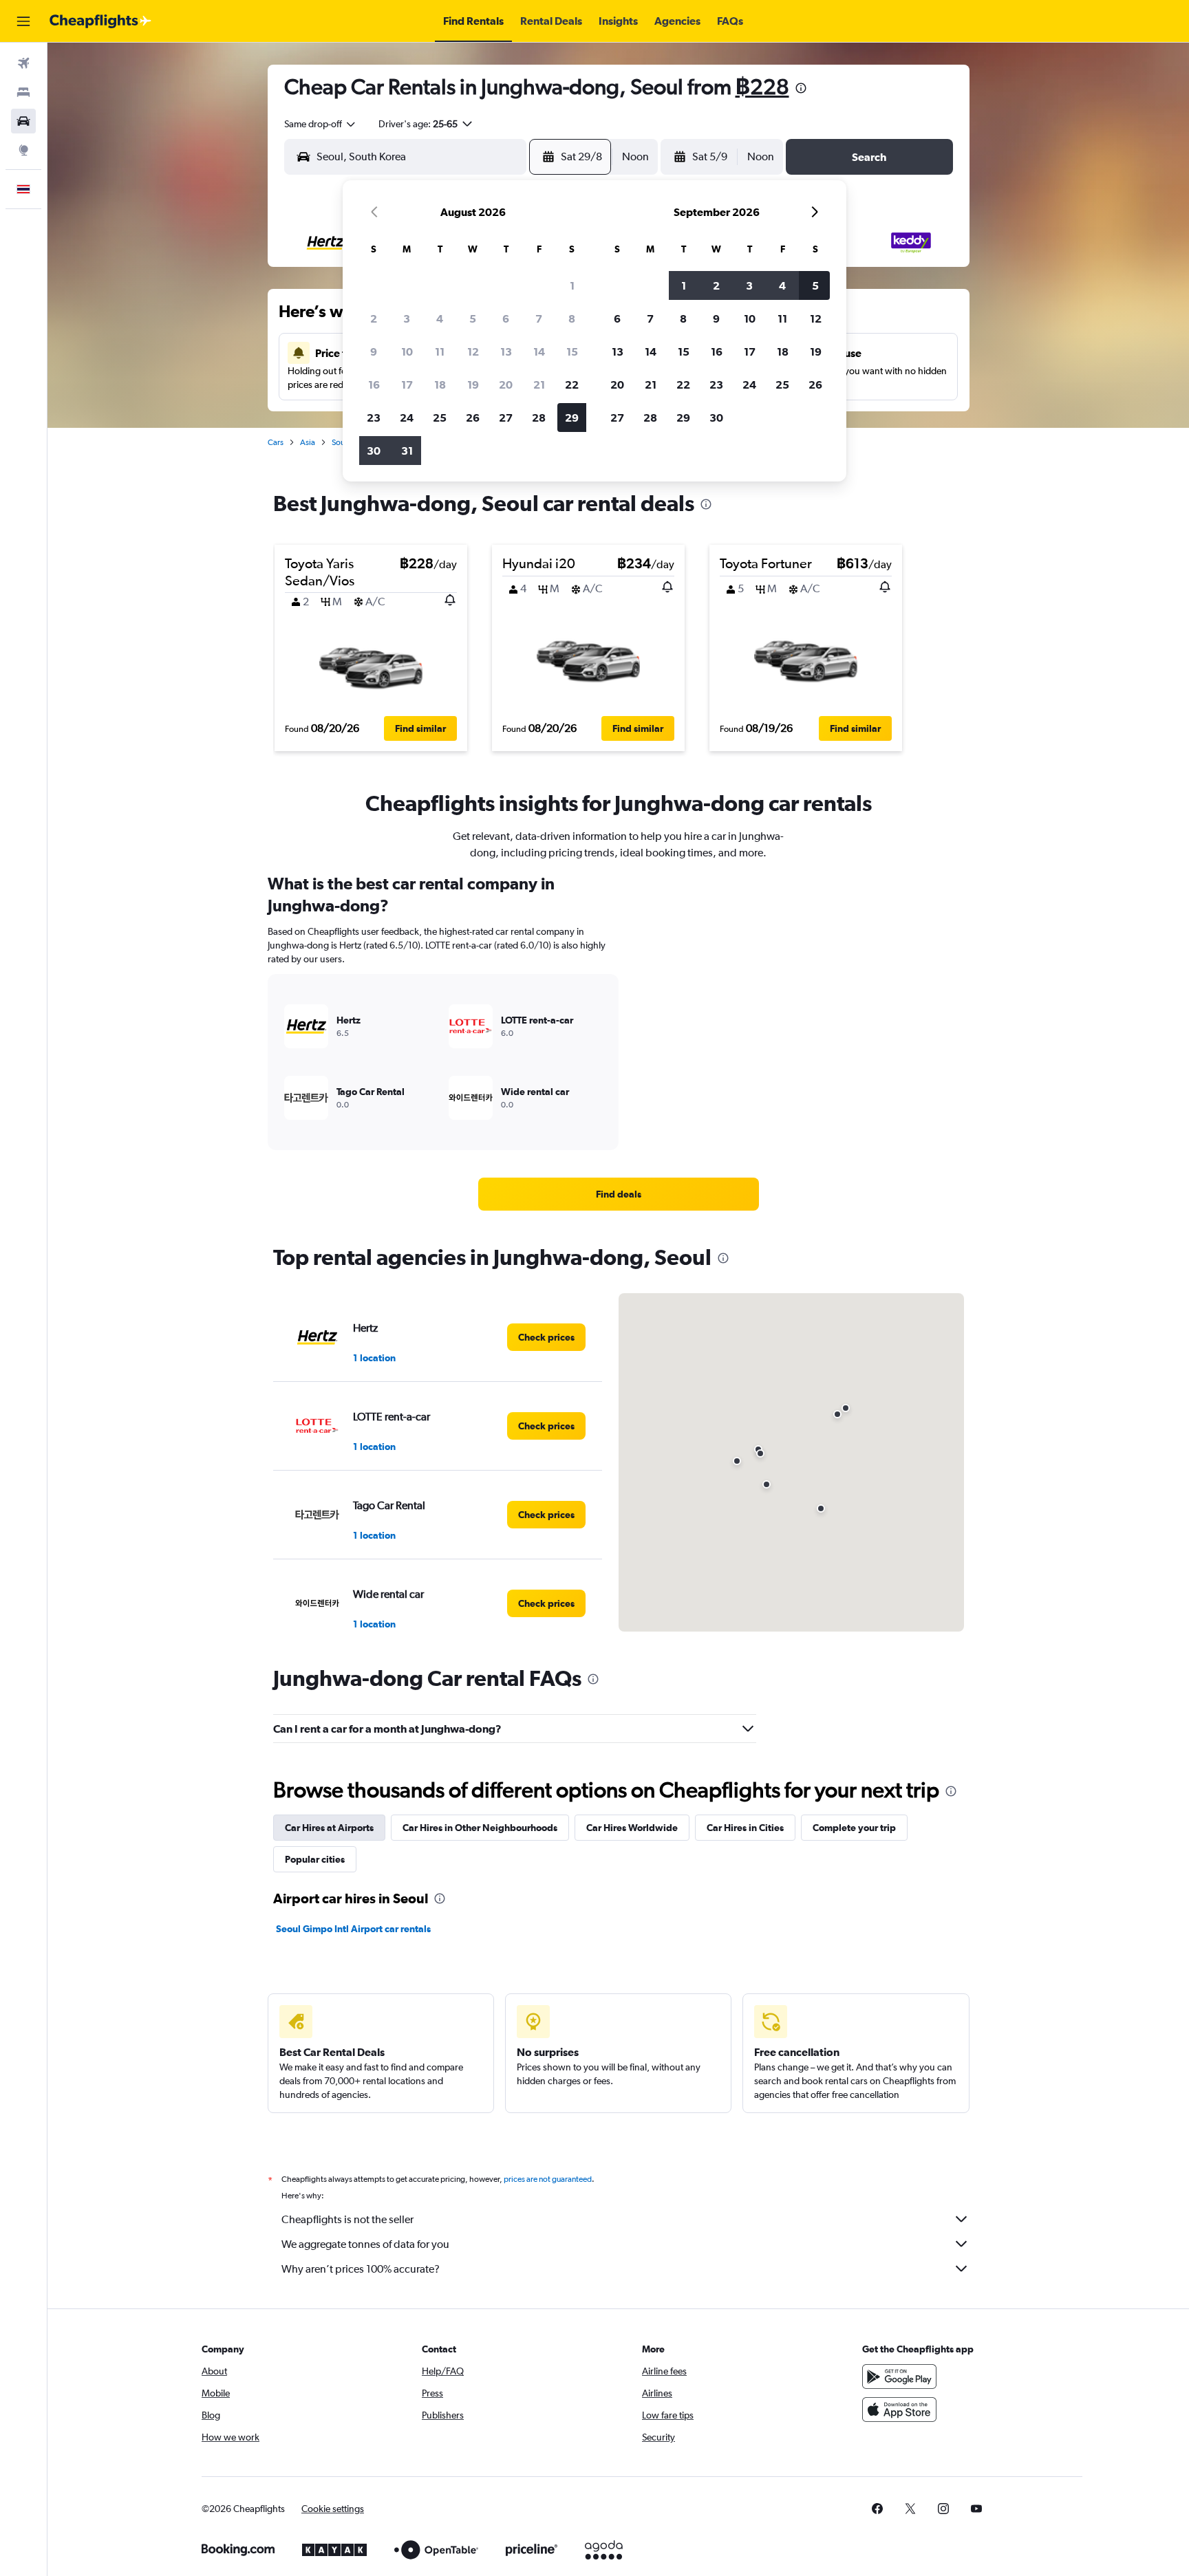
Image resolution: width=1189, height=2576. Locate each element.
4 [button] (440, 318)
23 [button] (374, 418)
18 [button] (440, 385)
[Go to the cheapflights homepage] (100, 21)
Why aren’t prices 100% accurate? (361, 2269)
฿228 (762, 86)
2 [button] (374, 318)
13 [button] (506, 351)
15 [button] (572, 351)
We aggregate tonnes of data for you (365, 2244)
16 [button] (374, 385)
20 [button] (506, 385)
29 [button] (572, 418)
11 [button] (440, 351)
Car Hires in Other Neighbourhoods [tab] (480, 1828)
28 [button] (539, 418)
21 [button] (539, 385)
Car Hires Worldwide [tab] (632, 1828)
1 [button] (572, 285)
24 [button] (407, 418)
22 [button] (572, 385)
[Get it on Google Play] (899, 2377)
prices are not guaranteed (548, 2179)
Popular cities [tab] (315, 1859)
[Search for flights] (23, 63)
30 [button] (374, 451)
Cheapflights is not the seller (347, 2219)
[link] (619, 1194)
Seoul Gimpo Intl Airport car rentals (353, 1929)
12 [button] (473, 351)
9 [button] (374, 351)
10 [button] (407, 351)
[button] (23, 21)
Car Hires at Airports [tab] (329, 1828)
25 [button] (440, 418)
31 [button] (407, 451)
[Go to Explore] (23, 150)
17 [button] (407, 385)
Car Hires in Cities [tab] (745, 1828)
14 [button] (539, 351)
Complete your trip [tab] (854, 1828)
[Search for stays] (23, 92)
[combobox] (321, 124)
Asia (308, 442)
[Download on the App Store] (899, 2410)
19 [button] (473, 385)
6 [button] (506, 318)
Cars (276, 442)
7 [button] (539, 318)
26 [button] (473, 418)
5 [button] (473, 318)
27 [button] (506, 418)
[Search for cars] (23, 121)
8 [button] (572, 318)
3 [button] (407, 318)
